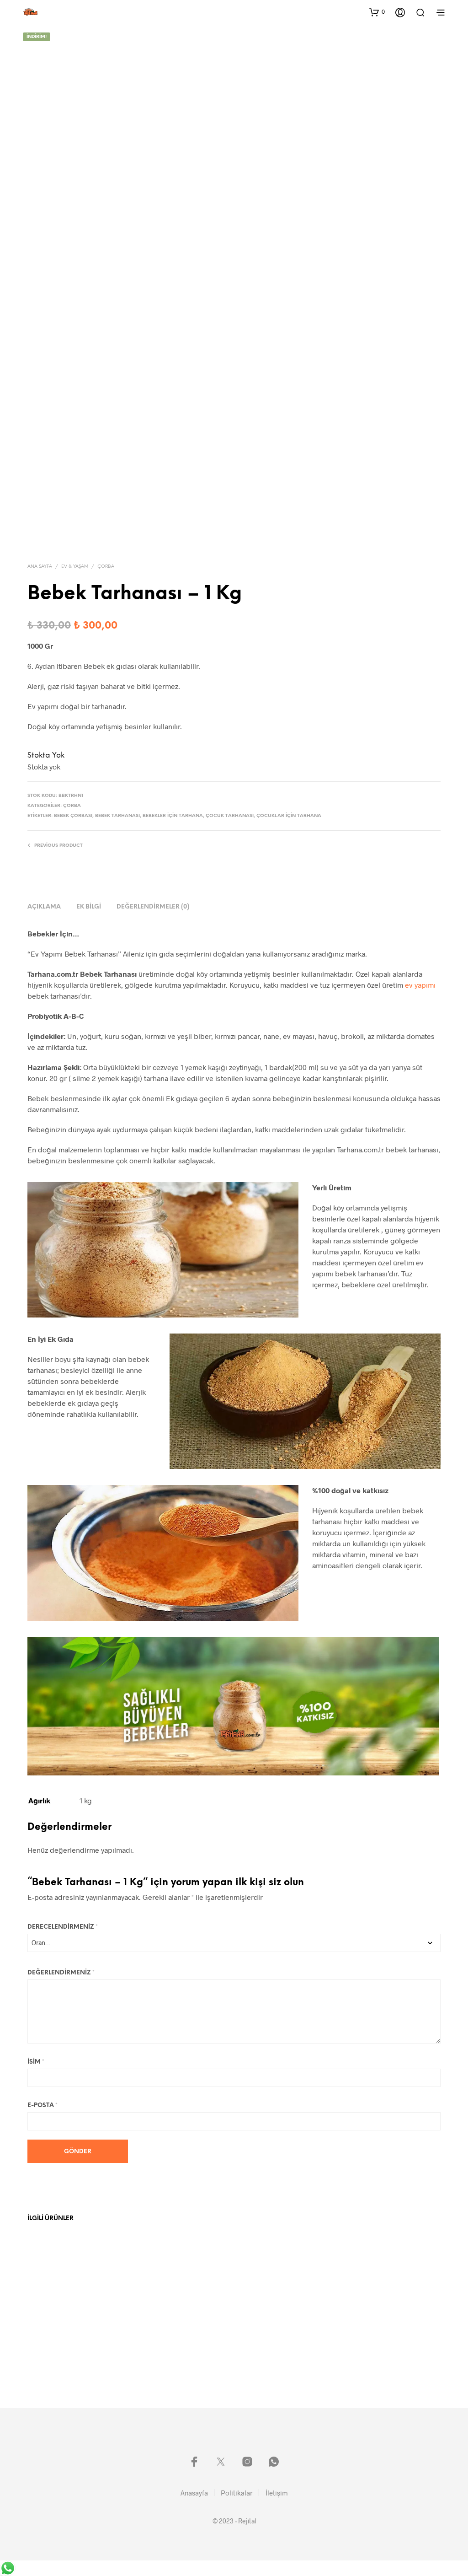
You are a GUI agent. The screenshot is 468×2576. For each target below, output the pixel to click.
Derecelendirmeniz (63, 1927)
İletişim (277, 2493)
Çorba (106, 567)
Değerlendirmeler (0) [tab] (153, 907)
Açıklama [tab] (44, 907)
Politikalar (237, 2493)
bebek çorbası (73, 816)
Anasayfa (194, 2493)
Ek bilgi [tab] (89, 907)
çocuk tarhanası (230, 816)
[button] (377, 12)
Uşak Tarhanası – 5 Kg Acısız (171, 2345)
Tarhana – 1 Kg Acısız (374, 2345)
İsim (36, 2062)
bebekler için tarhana (173, 816)
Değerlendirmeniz (61, 1973)
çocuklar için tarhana (289, 816)
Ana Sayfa (40, 567)
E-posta (43, 2105)
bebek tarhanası (117, 816)
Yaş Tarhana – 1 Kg (266, 2345)
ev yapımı (420, 985)
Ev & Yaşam (75, 567)
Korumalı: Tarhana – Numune (65, 2345)
